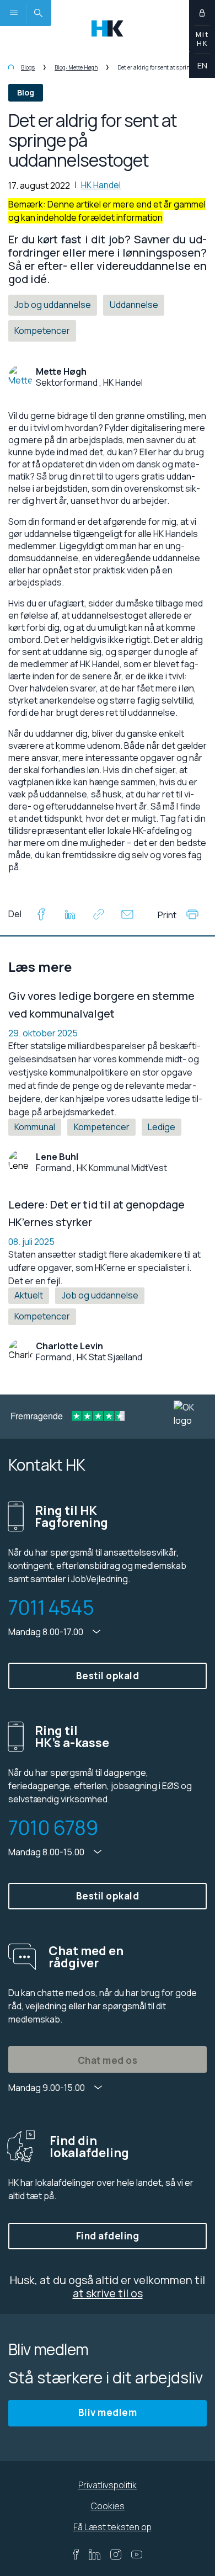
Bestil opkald (108, 1676)
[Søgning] (38, 13)
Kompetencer (102, 1127)
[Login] (202, 13)
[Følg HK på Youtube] (137, 2554)
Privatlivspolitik (108, 2485)
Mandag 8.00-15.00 (47, 1852)
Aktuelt (29, 1295)
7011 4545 (51, 1608)
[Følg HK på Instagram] (116, 2554)
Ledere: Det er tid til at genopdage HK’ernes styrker (96, 1213)
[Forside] (11, 67)
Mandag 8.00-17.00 (47, 1632)
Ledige (162, 1127)
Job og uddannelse (100, 1295)
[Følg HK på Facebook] (76, 2554)
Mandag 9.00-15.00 (47, 2088)
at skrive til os (108, 2293)
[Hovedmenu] (13, 13)
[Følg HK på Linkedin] (95, 2554)
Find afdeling (108, 2236)
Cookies (108, 2506)
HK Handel (101, 185)
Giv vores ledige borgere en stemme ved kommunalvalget (101, 1005)
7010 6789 (53, 1828)
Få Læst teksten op (112, 2527)
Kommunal (35, 1127)
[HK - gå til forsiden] (108, 27)
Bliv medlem (108, 2412)
